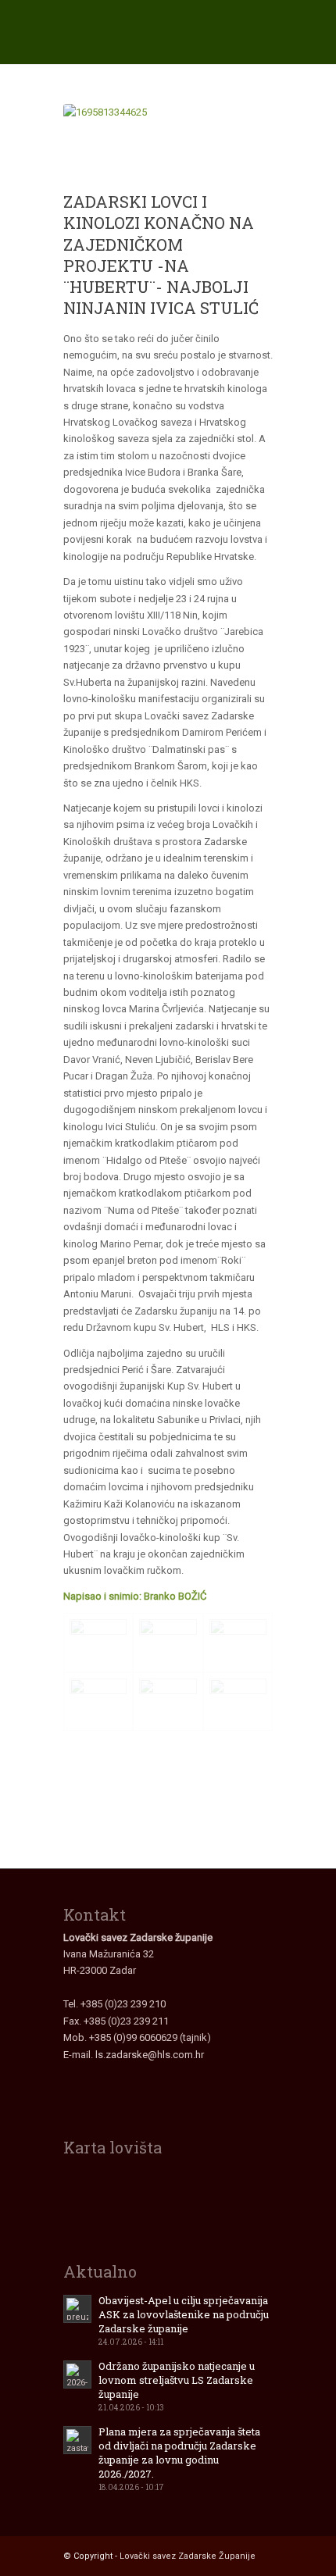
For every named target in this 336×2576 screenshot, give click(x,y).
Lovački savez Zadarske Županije (188, 2556)
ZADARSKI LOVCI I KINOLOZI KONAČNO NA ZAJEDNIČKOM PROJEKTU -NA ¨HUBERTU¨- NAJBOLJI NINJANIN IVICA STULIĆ (161, 255)
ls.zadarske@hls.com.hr (150, 2055)
